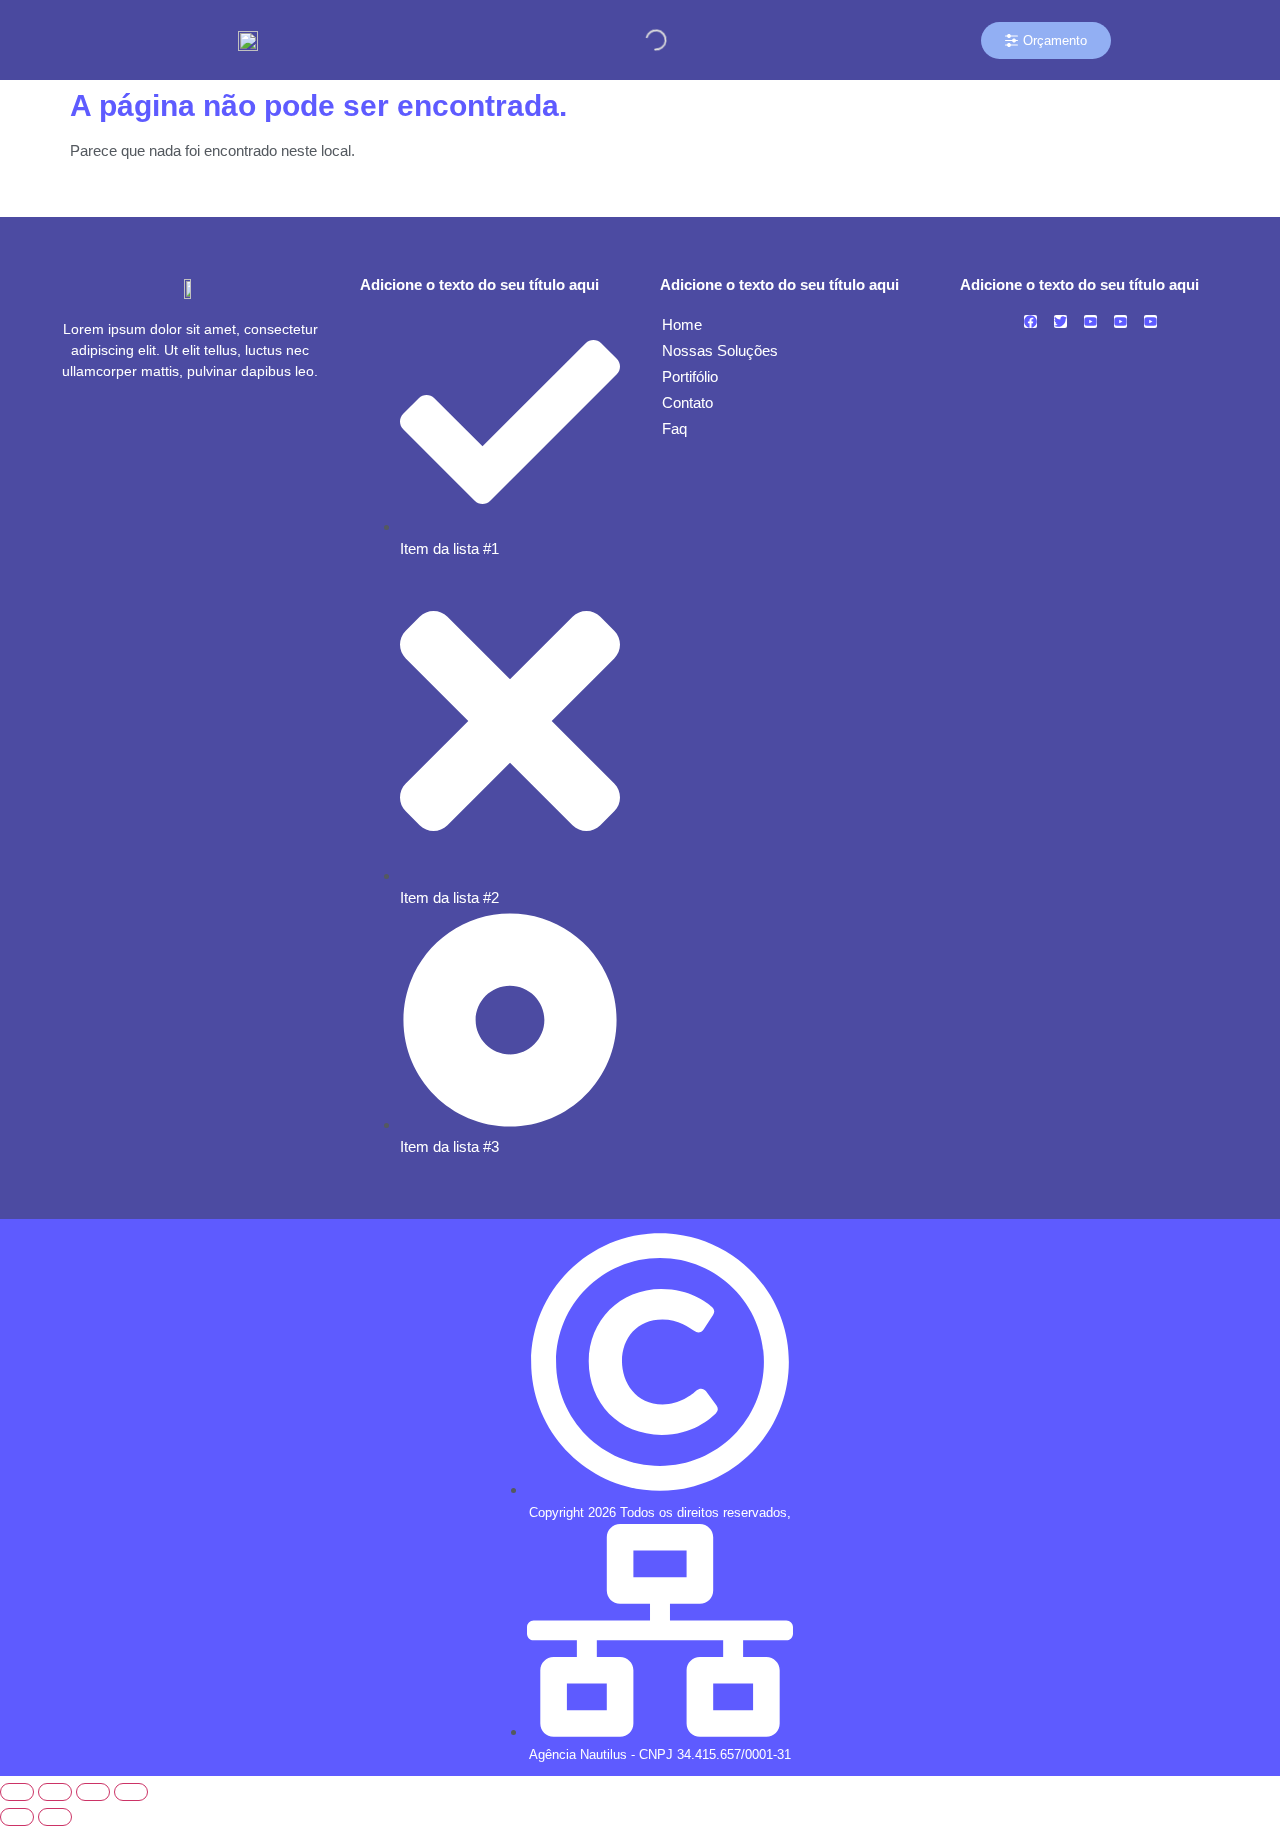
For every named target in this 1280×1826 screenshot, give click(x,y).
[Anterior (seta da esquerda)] (17, 1817)
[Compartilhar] (93, 1792)
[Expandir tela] (55, 1792)
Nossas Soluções (720, 350)
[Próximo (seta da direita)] (55, 1817)
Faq (674, 428)
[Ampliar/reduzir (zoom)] (17, 1792)
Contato (687, 402)
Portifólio (690, 376)
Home (682, 324)
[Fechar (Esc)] (131, 1792)
